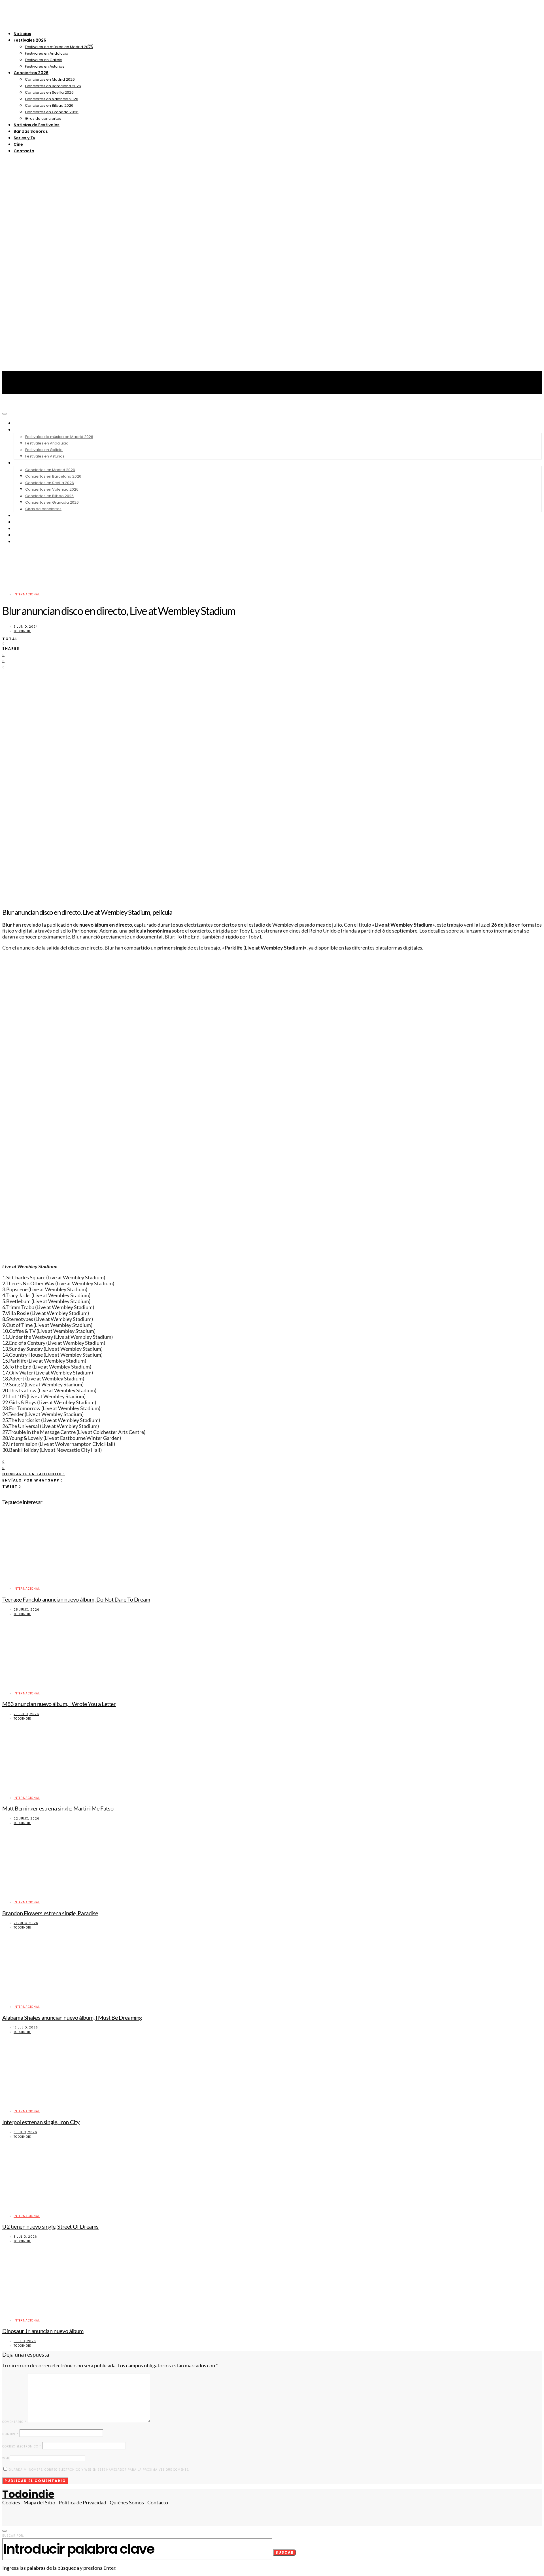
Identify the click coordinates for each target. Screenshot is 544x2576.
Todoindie (22, 631)
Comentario (14, 2422)
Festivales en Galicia (44, 60)
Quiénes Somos (127, 2503)
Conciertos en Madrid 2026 (50, 79)
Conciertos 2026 (31, 73)
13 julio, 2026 (26, 2027)
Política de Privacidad (82, 2503)
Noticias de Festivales (37, 125)
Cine (18, 144)
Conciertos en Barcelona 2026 (53, 86)
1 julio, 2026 (25, 2341)
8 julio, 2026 (25, 2132)
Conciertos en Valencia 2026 (52, 99)
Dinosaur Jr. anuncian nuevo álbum (43, 2331)
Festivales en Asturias (45, 66)
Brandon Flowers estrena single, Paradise (50, 1913)
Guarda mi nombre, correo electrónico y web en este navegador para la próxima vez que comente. (99, 2470)
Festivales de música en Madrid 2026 (59, 47)
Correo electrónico (22, 2446)
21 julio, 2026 (26, 1923)
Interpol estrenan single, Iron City (41, 2122)
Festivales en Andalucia (47, 53)
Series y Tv (24, 138)
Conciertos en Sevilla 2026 (49, 92)
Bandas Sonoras (31, 131)
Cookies (11, 2503)
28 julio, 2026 (26, 1610)
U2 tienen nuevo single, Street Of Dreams (50, 2226)
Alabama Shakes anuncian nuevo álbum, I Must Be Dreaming (72, 2017)
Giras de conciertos (43, 118)
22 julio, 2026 (26, 1819)
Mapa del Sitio (39, 2503)
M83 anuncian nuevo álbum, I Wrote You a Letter (59, 1704)
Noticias (22, 34)
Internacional (27, 594)
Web (6, 2458)
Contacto (24, 151)
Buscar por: (13, 2536)
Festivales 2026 (30, 40)
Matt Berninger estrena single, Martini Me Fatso (58, 1808)
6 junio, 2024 (26, 627)
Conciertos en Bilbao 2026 (49, 105)
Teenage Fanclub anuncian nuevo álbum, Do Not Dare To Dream (76, 1599)
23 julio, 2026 (26, 1714)
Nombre (10, 2434)
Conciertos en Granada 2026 (52, 112)
